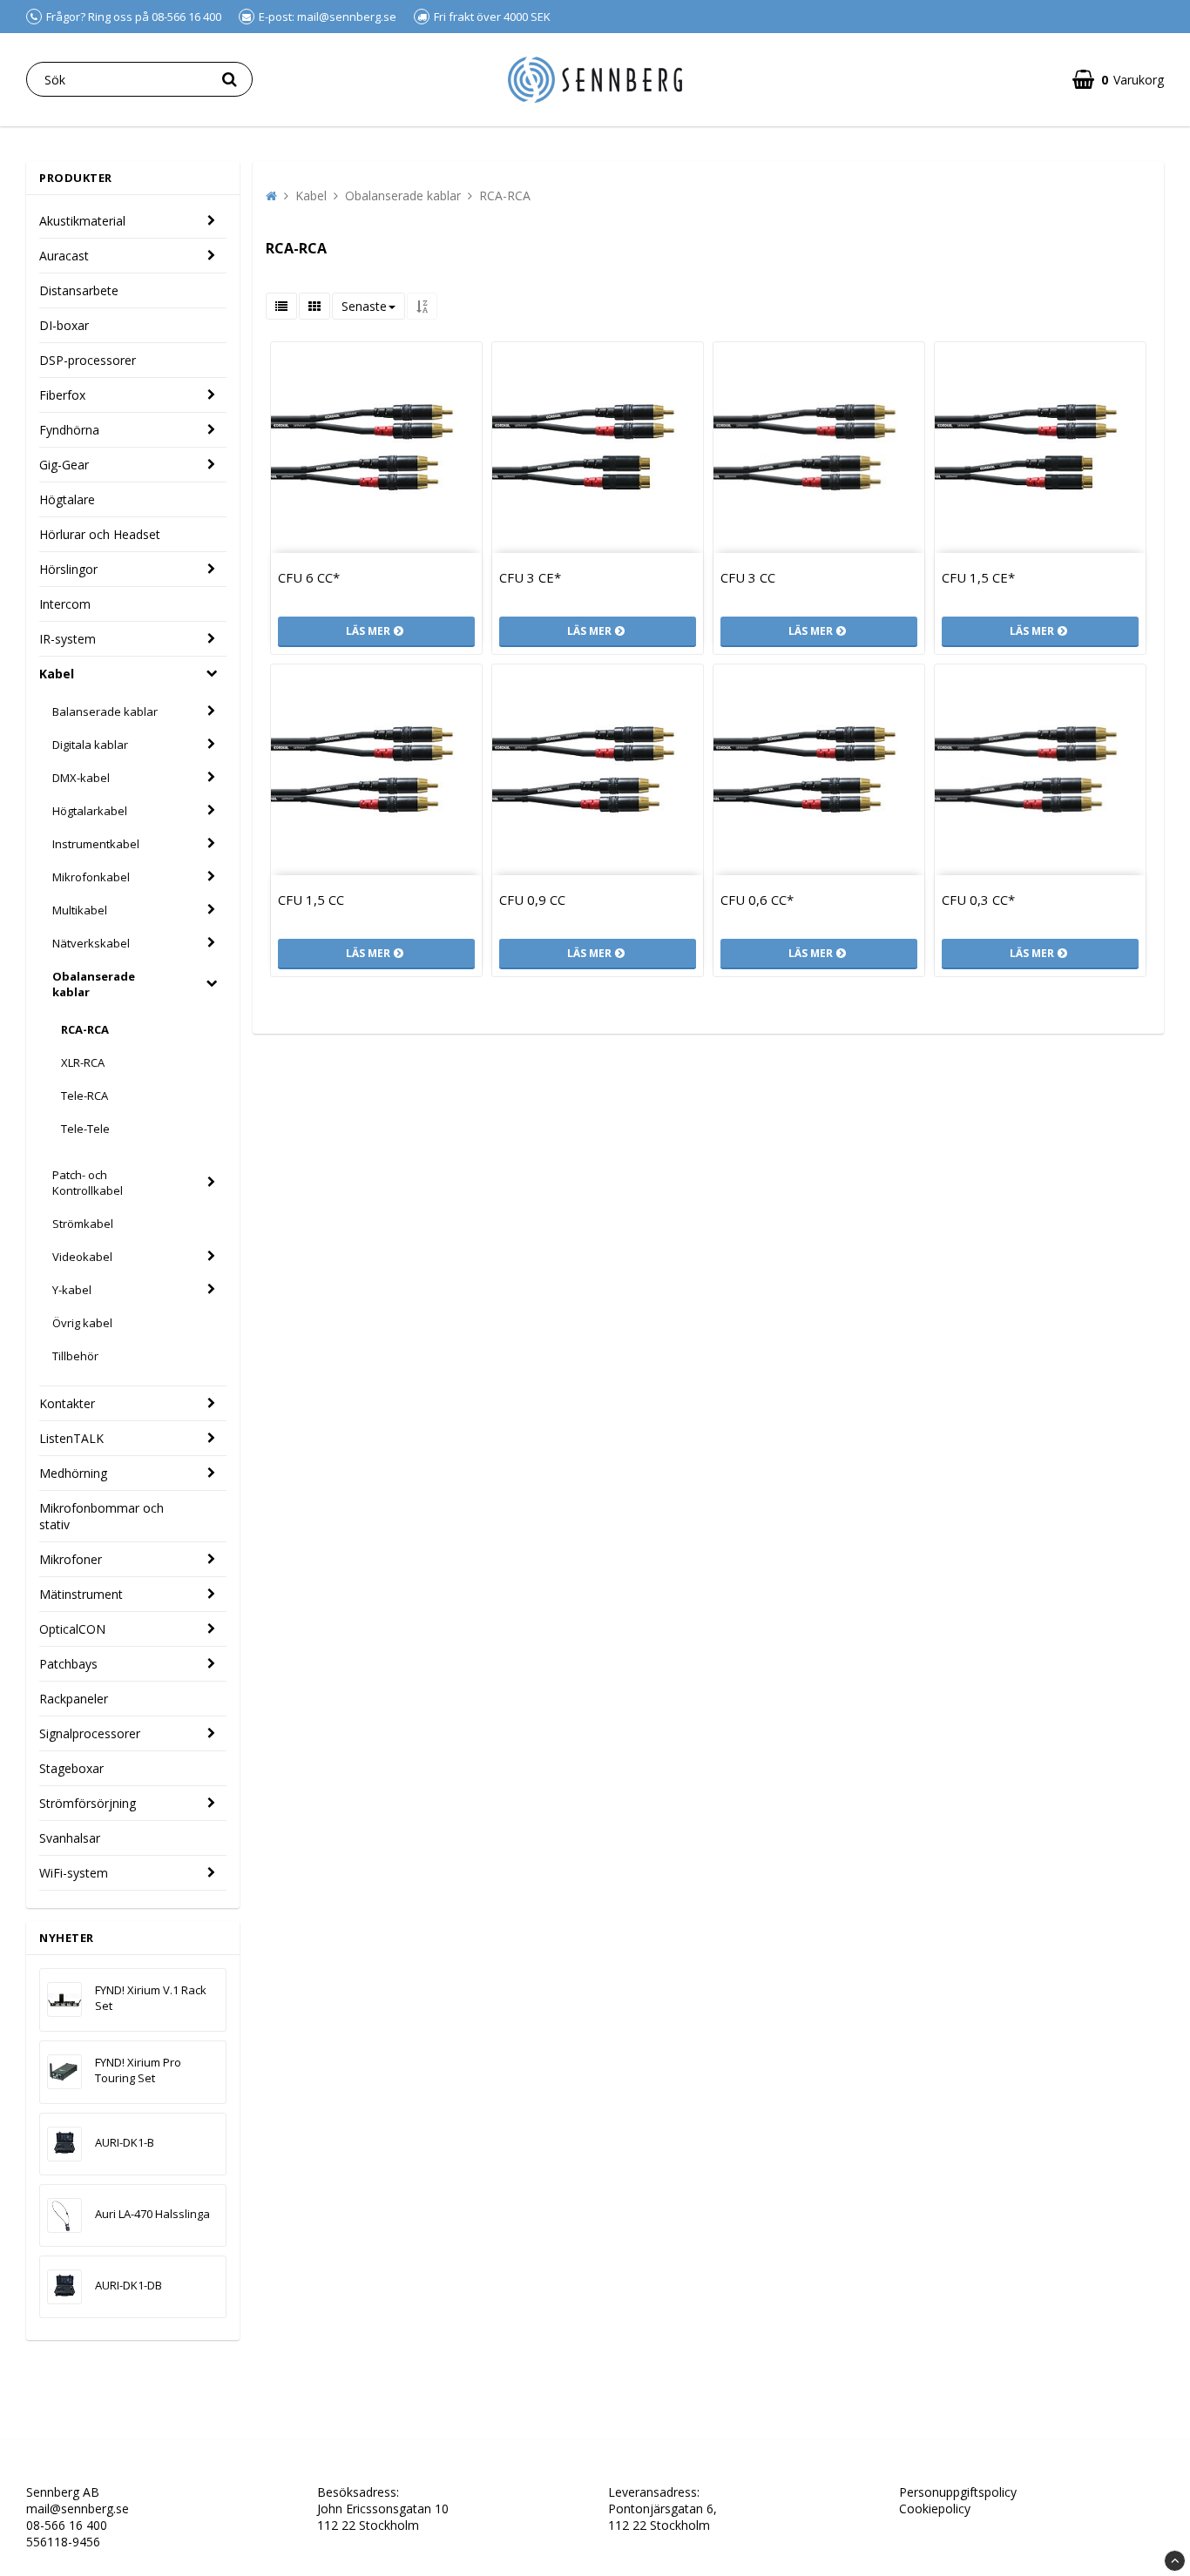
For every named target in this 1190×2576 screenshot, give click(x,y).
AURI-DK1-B (125, 2142)
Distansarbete (79, 290)
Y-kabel (72, 1290)
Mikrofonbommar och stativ (101, 1516)
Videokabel (82, 1257)
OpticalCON (72, 1629)
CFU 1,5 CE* (978, 577)
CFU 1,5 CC (311, 900)
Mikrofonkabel (91, 877)
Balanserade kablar (105, 711)
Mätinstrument (81, 1594)
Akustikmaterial (82, 221)
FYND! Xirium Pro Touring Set (138, 2070)
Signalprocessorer (90, 1733)
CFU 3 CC (748, 577)
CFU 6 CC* (309, 577)
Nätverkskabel (91, 943)
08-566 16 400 (67, 2525)
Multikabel (80, 910)
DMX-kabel (81, 778)
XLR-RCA (83, 1062)
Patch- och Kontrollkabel (88, 1183)
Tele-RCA (85, 1096)
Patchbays (68, 1664)
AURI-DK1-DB (128, 2285)
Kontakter (67, 1403)
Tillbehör (75, 1356)
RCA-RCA (85, 1029)
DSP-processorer (88, 360)
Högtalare (67, 499)
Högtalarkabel (90, 811)
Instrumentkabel (96, 844)
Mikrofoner (71, 1559)
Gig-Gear (64, 465)
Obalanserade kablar (94, 984)
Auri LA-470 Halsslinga (152, 2214)
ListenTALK (71, 1438)
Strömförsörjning (88, 1803)
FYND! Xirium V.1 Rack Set (151, 1998)
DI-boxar (64, 325)
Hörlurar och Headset (100, 534)
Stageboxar (71, 1768)
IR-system (68, 639)
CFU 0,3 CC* (978, 900)
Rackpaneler (74, 1699)
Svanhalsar (70, 1838)
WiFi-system (74, 1873)
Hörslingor (68, 569)
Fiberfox (62, 395)
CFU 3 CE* (530, 577)
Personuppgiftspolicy (958, 2492)
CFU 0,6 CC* (757, 900)
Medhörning (73, 1473)
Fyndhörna (69, 430)
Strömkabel (83, 1224)
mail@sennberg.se (78, 2509)
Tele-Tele (85, 1129)
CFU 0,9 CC (532, 900)
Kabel (57, 674)
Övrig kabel (82, 1323)
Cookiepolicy (935, 2509)
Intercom (65, 604)
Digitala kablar (90, 745)
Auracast (64, 256)
